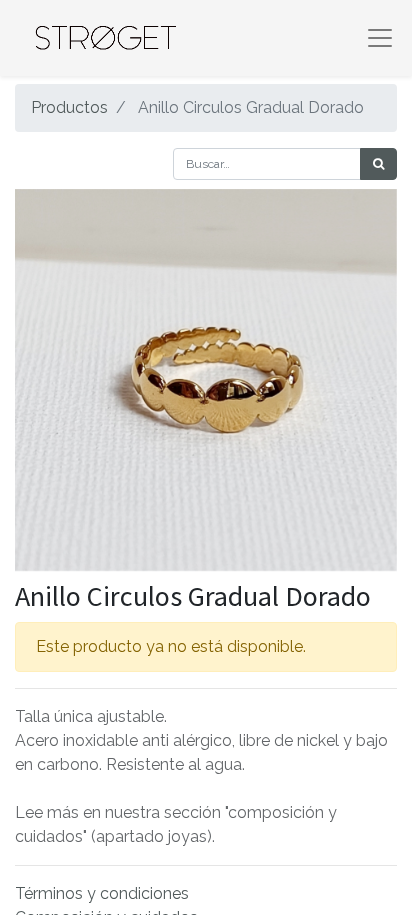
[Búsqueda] (378, 164)
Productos (69, 107)
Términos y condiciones (102, 893)
